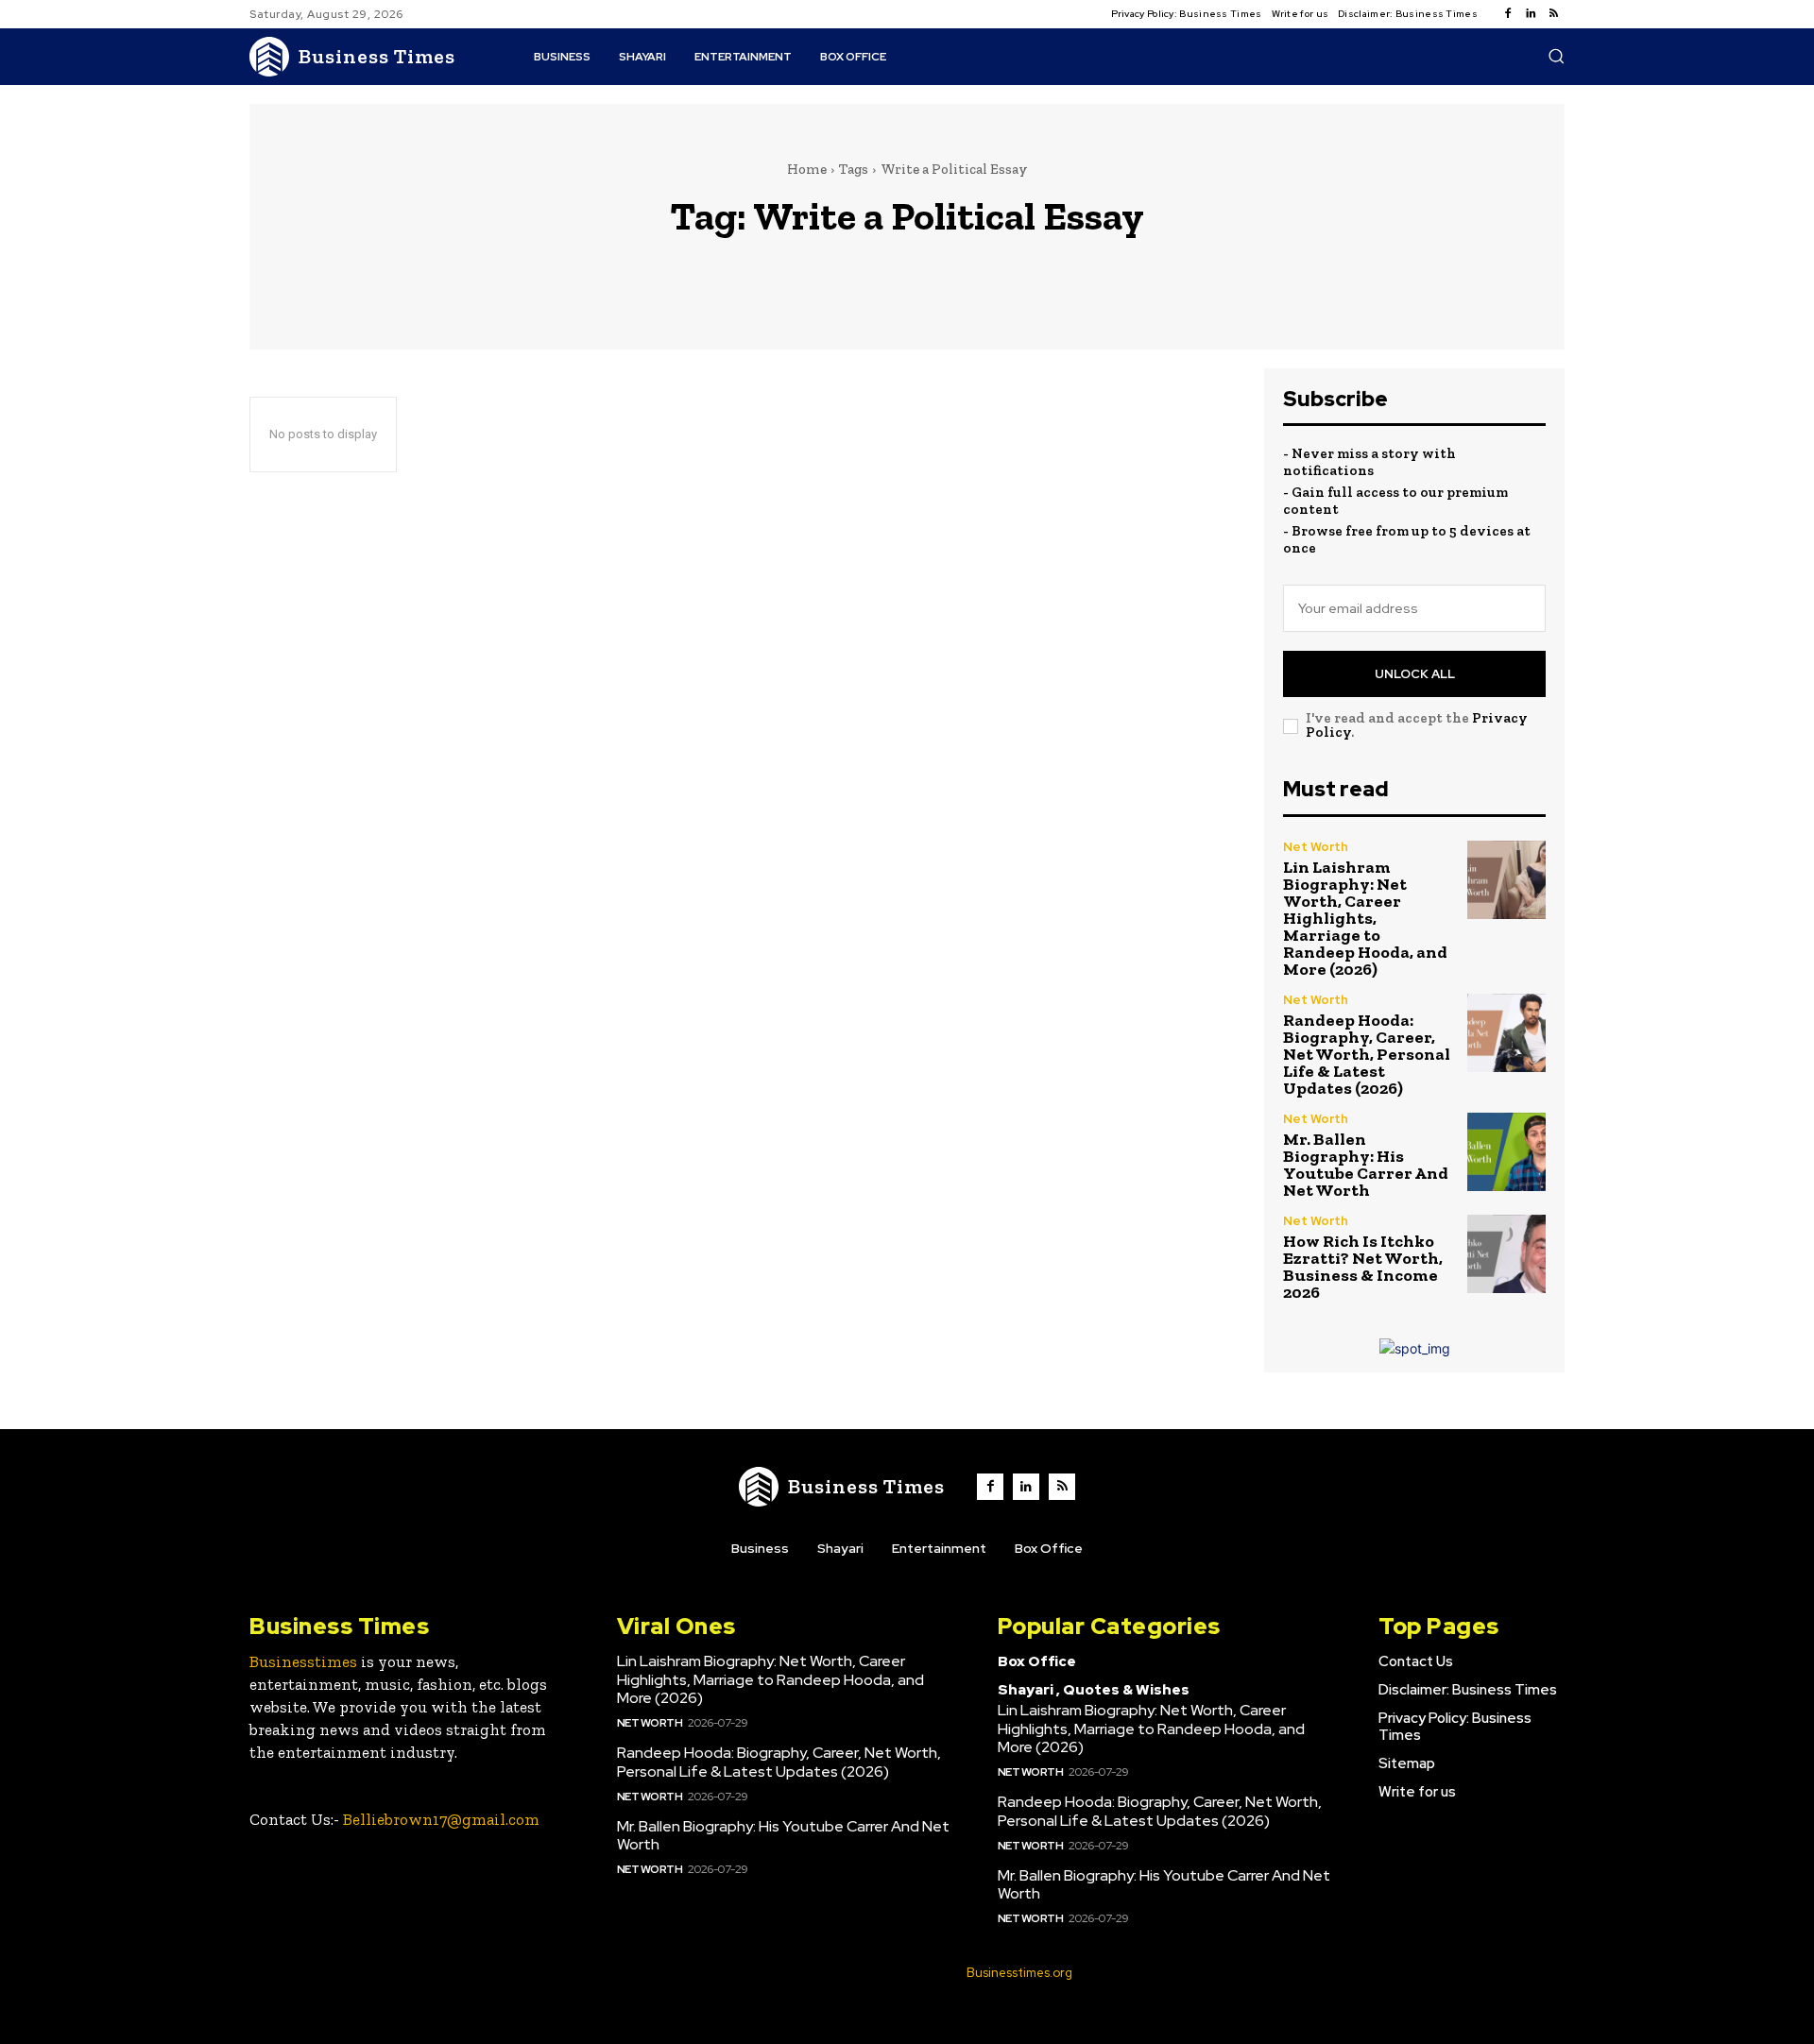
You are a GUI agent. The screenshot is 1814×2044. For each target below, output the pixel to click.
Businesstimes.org (1019, 1973)
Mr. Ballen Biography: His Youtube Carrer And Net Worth (1366, 1165)
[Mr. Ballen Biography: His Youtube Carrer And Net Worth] (1506, 1152)
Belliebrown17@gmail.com (441, 1819)
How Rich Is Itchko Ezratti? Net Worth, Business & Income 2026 (1363, 1267)
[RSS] (1553, 14)
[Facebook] (1508, 14)
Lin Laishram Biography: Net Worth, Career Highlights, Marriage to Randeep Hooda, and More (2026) (1365, 918)
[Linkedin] (1531, 14)
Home (807, 169)
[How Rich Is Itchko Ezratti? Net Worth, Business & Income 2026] (1506, 1254)
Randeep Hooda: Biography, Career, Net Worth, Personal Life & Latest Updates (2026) (1367, 1054)
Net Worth (1316, 847)
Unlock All (1415, 674)
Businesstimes (303, 1661)
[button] (1556, 56)
